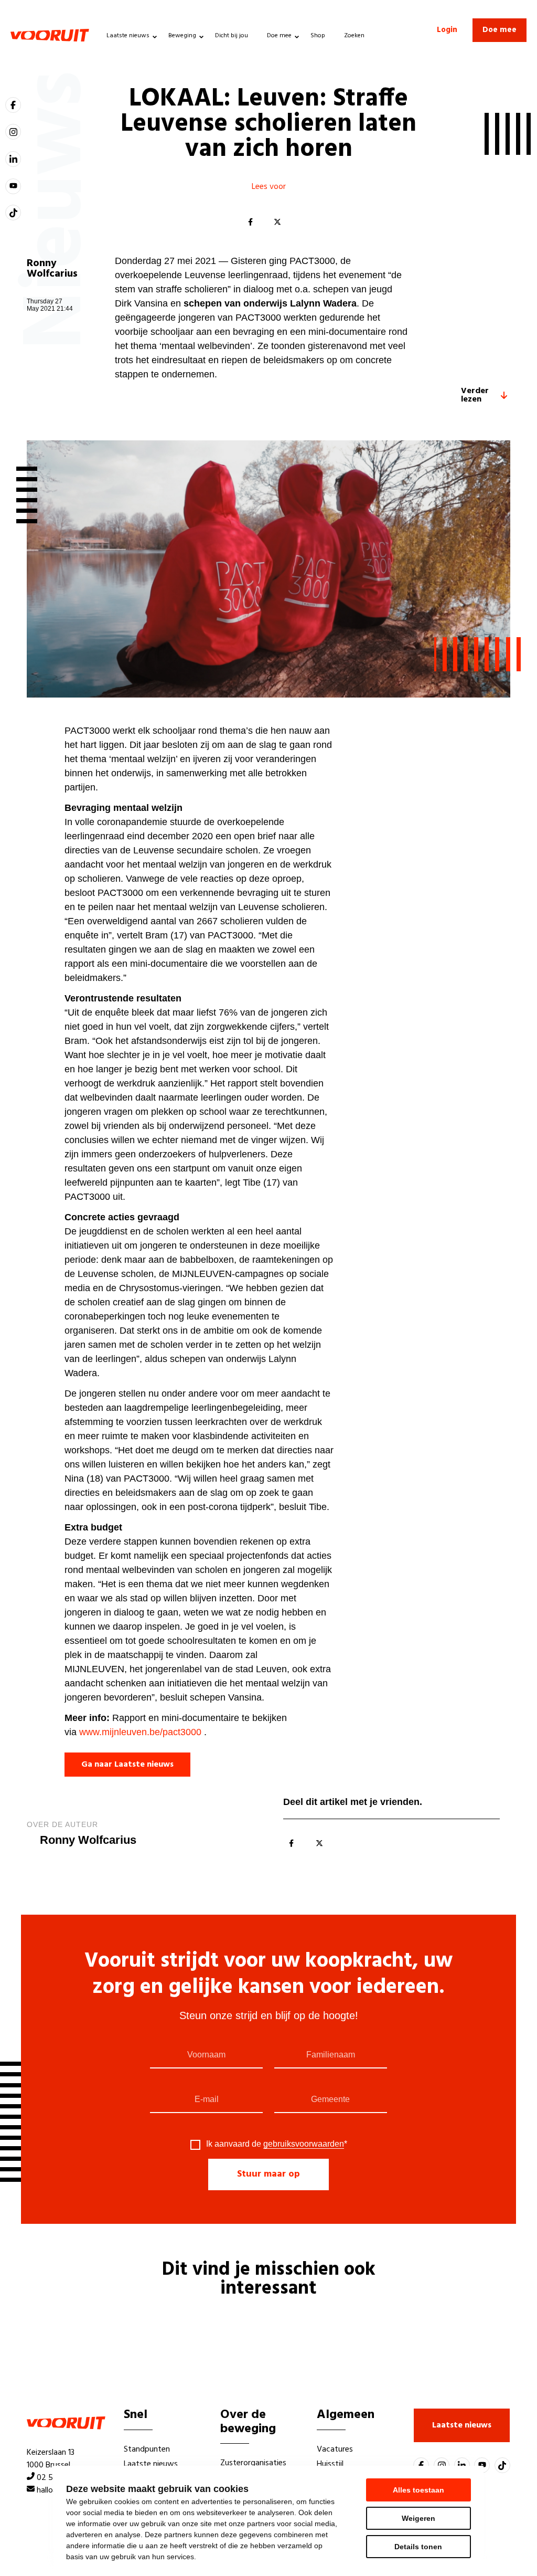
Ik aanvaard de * (277, 2144)
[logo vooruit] (50, 35)
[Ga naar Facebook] (13, 105)
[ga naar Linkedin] (13, 159)
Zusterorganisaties (253, 2463)
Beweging (182, 36)
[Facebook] (250, 223)
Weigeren (418, 2518)
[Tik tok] (13, 213)
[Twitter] (277, 223)
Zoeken (354, 36)
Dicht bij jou (232, 36)
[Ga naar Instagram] (13, 132)
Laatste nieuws (128, 36)
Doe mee (279, 36)
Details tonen (418, 2547)
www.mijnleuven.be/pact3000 (140, 1732)
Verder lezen (475, 395)
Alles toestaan (418, 2490)
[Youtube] (13, 186)
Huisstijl (330, 2464)
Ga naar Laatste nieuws (127, 1765)
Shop (318, 36)
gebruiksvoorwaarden (304, 2144)
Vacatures (335, 2450)
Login (447, 30)
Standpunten (147, 2450)
